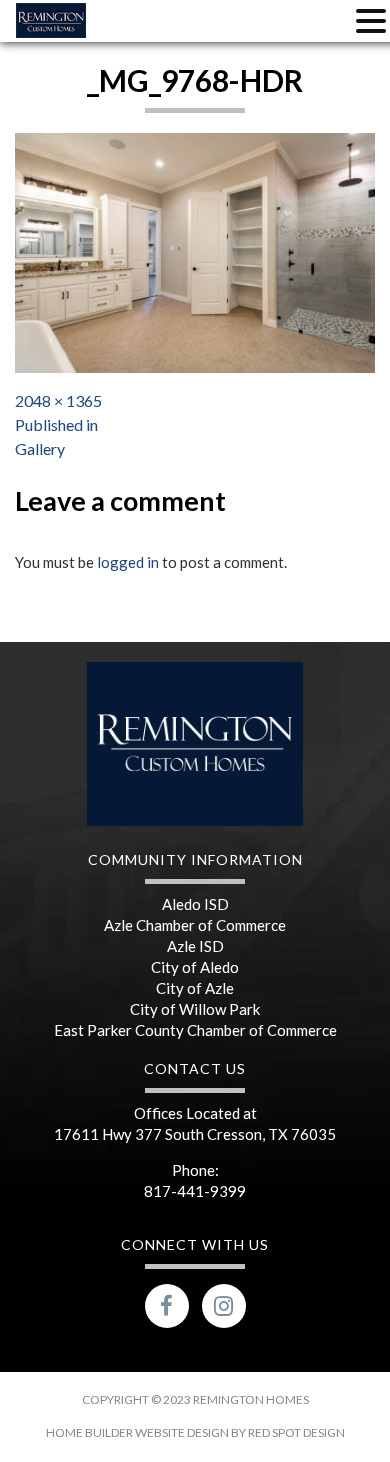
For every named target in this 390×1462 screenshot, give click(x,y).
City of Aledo (195, 967)
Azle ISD (195, 946)
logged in (128, 562)
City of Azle (195, 988)
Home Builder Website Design (138, 1432)
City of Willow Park (195, 1009)
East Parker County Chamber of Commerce (195, 1030)
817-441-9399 (195, 1191)
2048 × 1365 (58, 400)
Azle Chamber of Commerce (195, 925)
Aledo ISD (195, 904)
